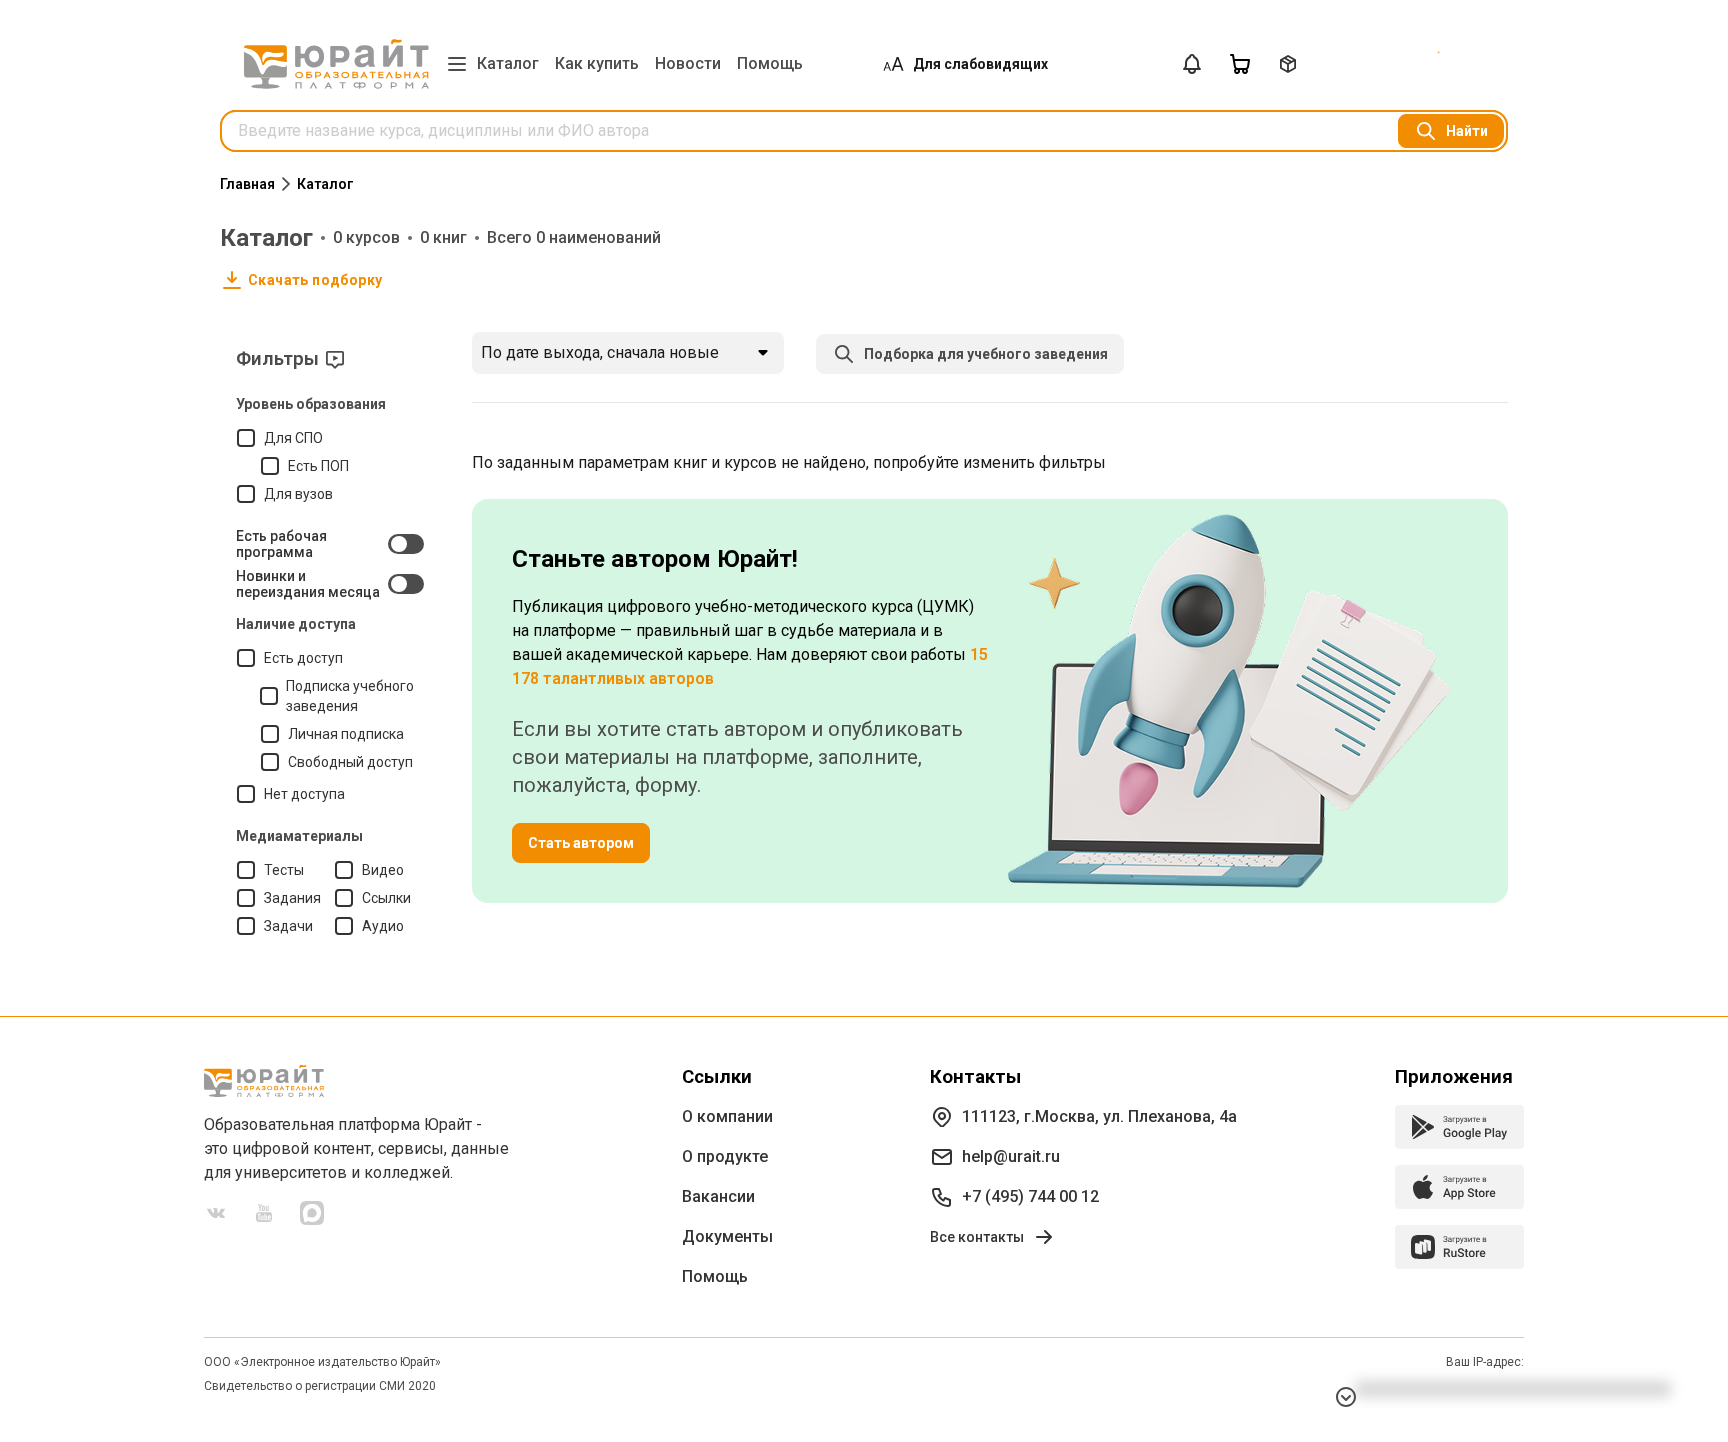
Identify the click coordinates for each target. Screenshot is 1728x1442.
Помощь (770, 63)
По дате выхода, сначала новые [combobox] (600, 352)
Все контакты (977, 1237)
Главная (247, 184)
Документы (727, 1236)
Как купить (597, 63)
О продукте (725, 1156)
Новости (688, 63)
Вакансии (718, 1196)
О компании (727, 1116)
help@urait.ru (1011, 1156)
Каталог (508, 63)
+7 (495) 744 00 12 (1030, 1196)
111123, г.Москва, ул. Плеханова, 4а (1099, 1116)
